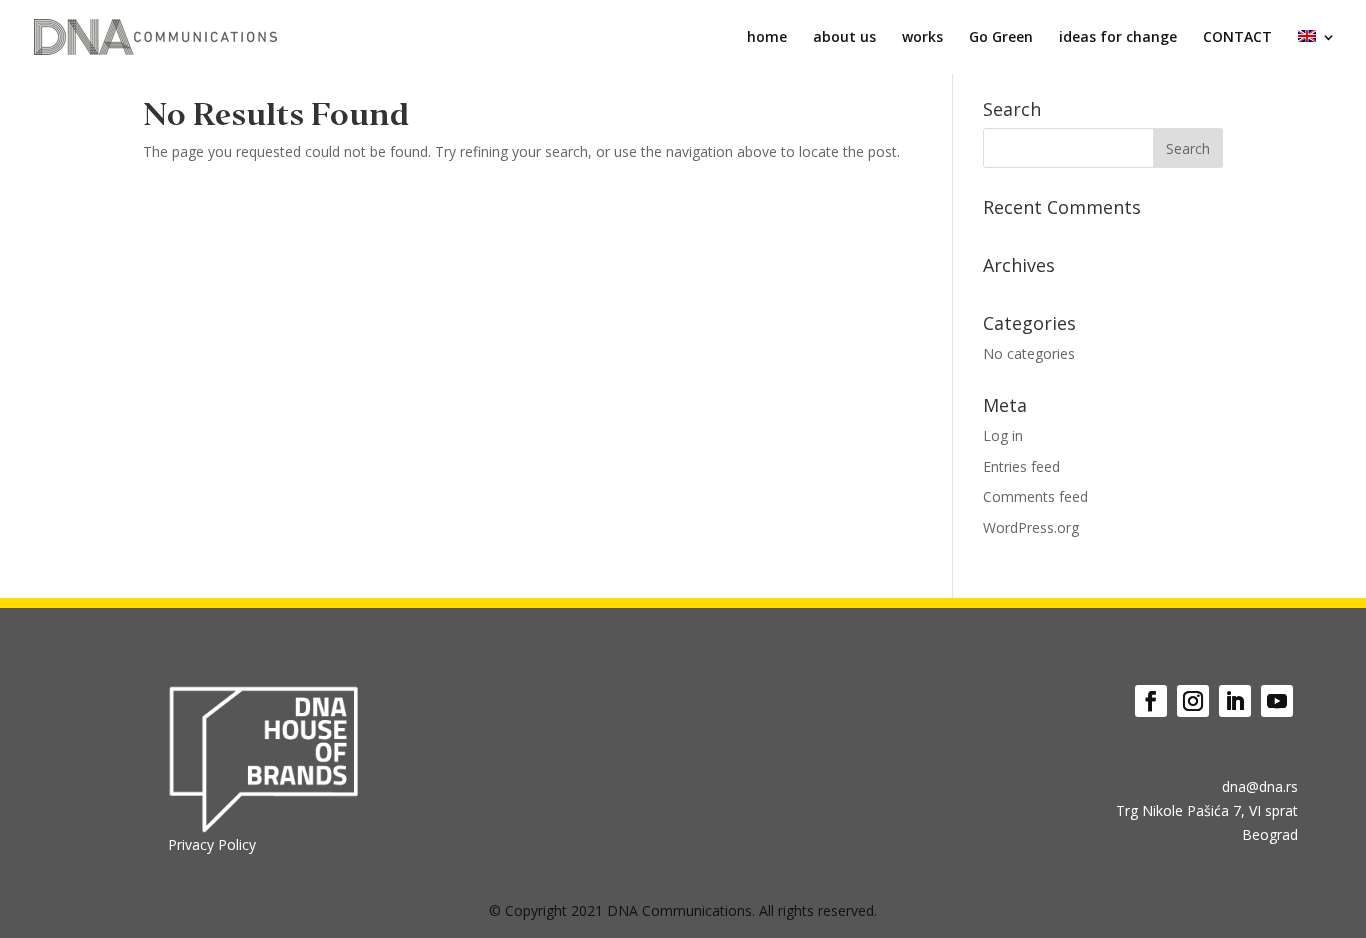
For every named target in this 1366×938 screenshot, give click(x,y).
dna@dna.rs (1260, 786)
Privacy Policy (212, 844)
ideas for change (1118, 38)
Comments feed (1035, 496)
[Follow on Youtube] (1277, 701)
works (922, 38)
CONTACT (1237, 38)
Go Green (1001, 38)
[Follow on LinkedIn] (1235, 701)
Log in (1003, 435)
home (767, 38)
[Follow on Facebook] (1151, 701)
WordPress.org (1031, 527)
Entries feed (1021, 466)
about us (844, 38)
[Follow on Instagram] (1193, 701)
